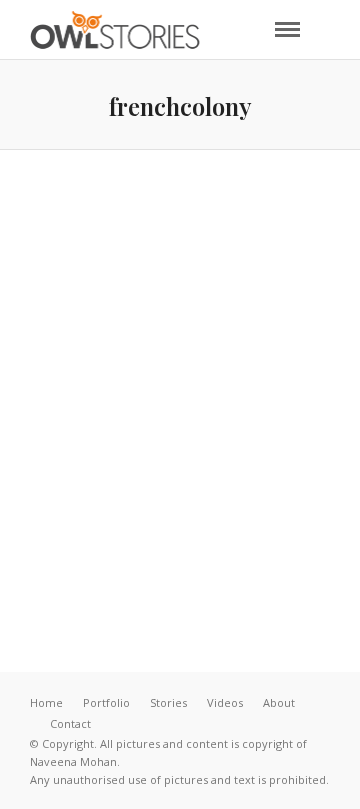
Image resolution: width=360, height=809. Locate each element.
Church (67, 433)
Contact (70, 723)
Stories (168, 702)
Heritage (148, 433)
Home (46, 702)
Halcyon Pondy (180, 476)
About (279, 702)
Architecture (236, 416)
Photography (252, 433)
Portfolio (106, 702)
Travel (180, 449)
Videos (225, 702)
